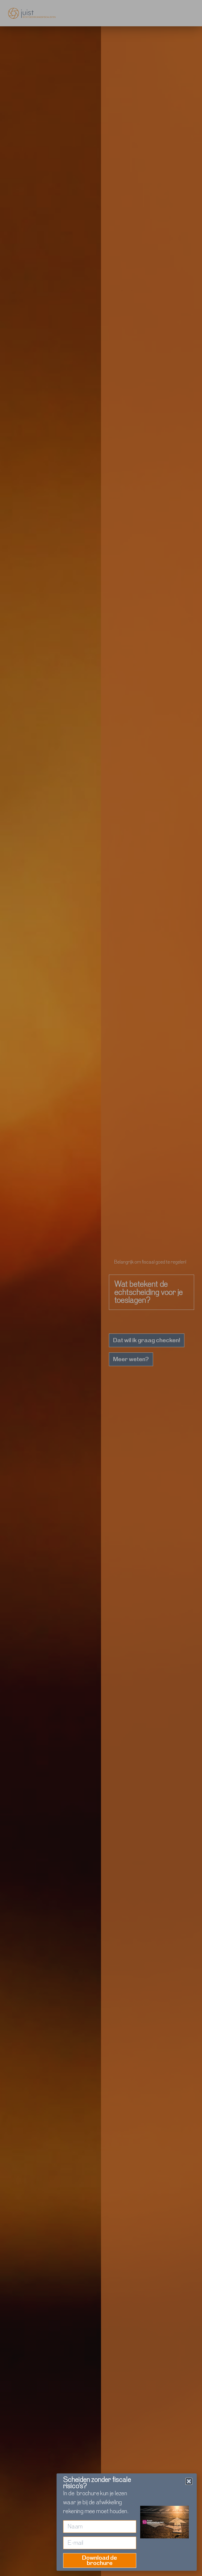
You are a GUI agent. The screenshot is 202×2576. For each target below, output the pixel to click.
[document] (101, 1288)
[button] (189, 2481)
